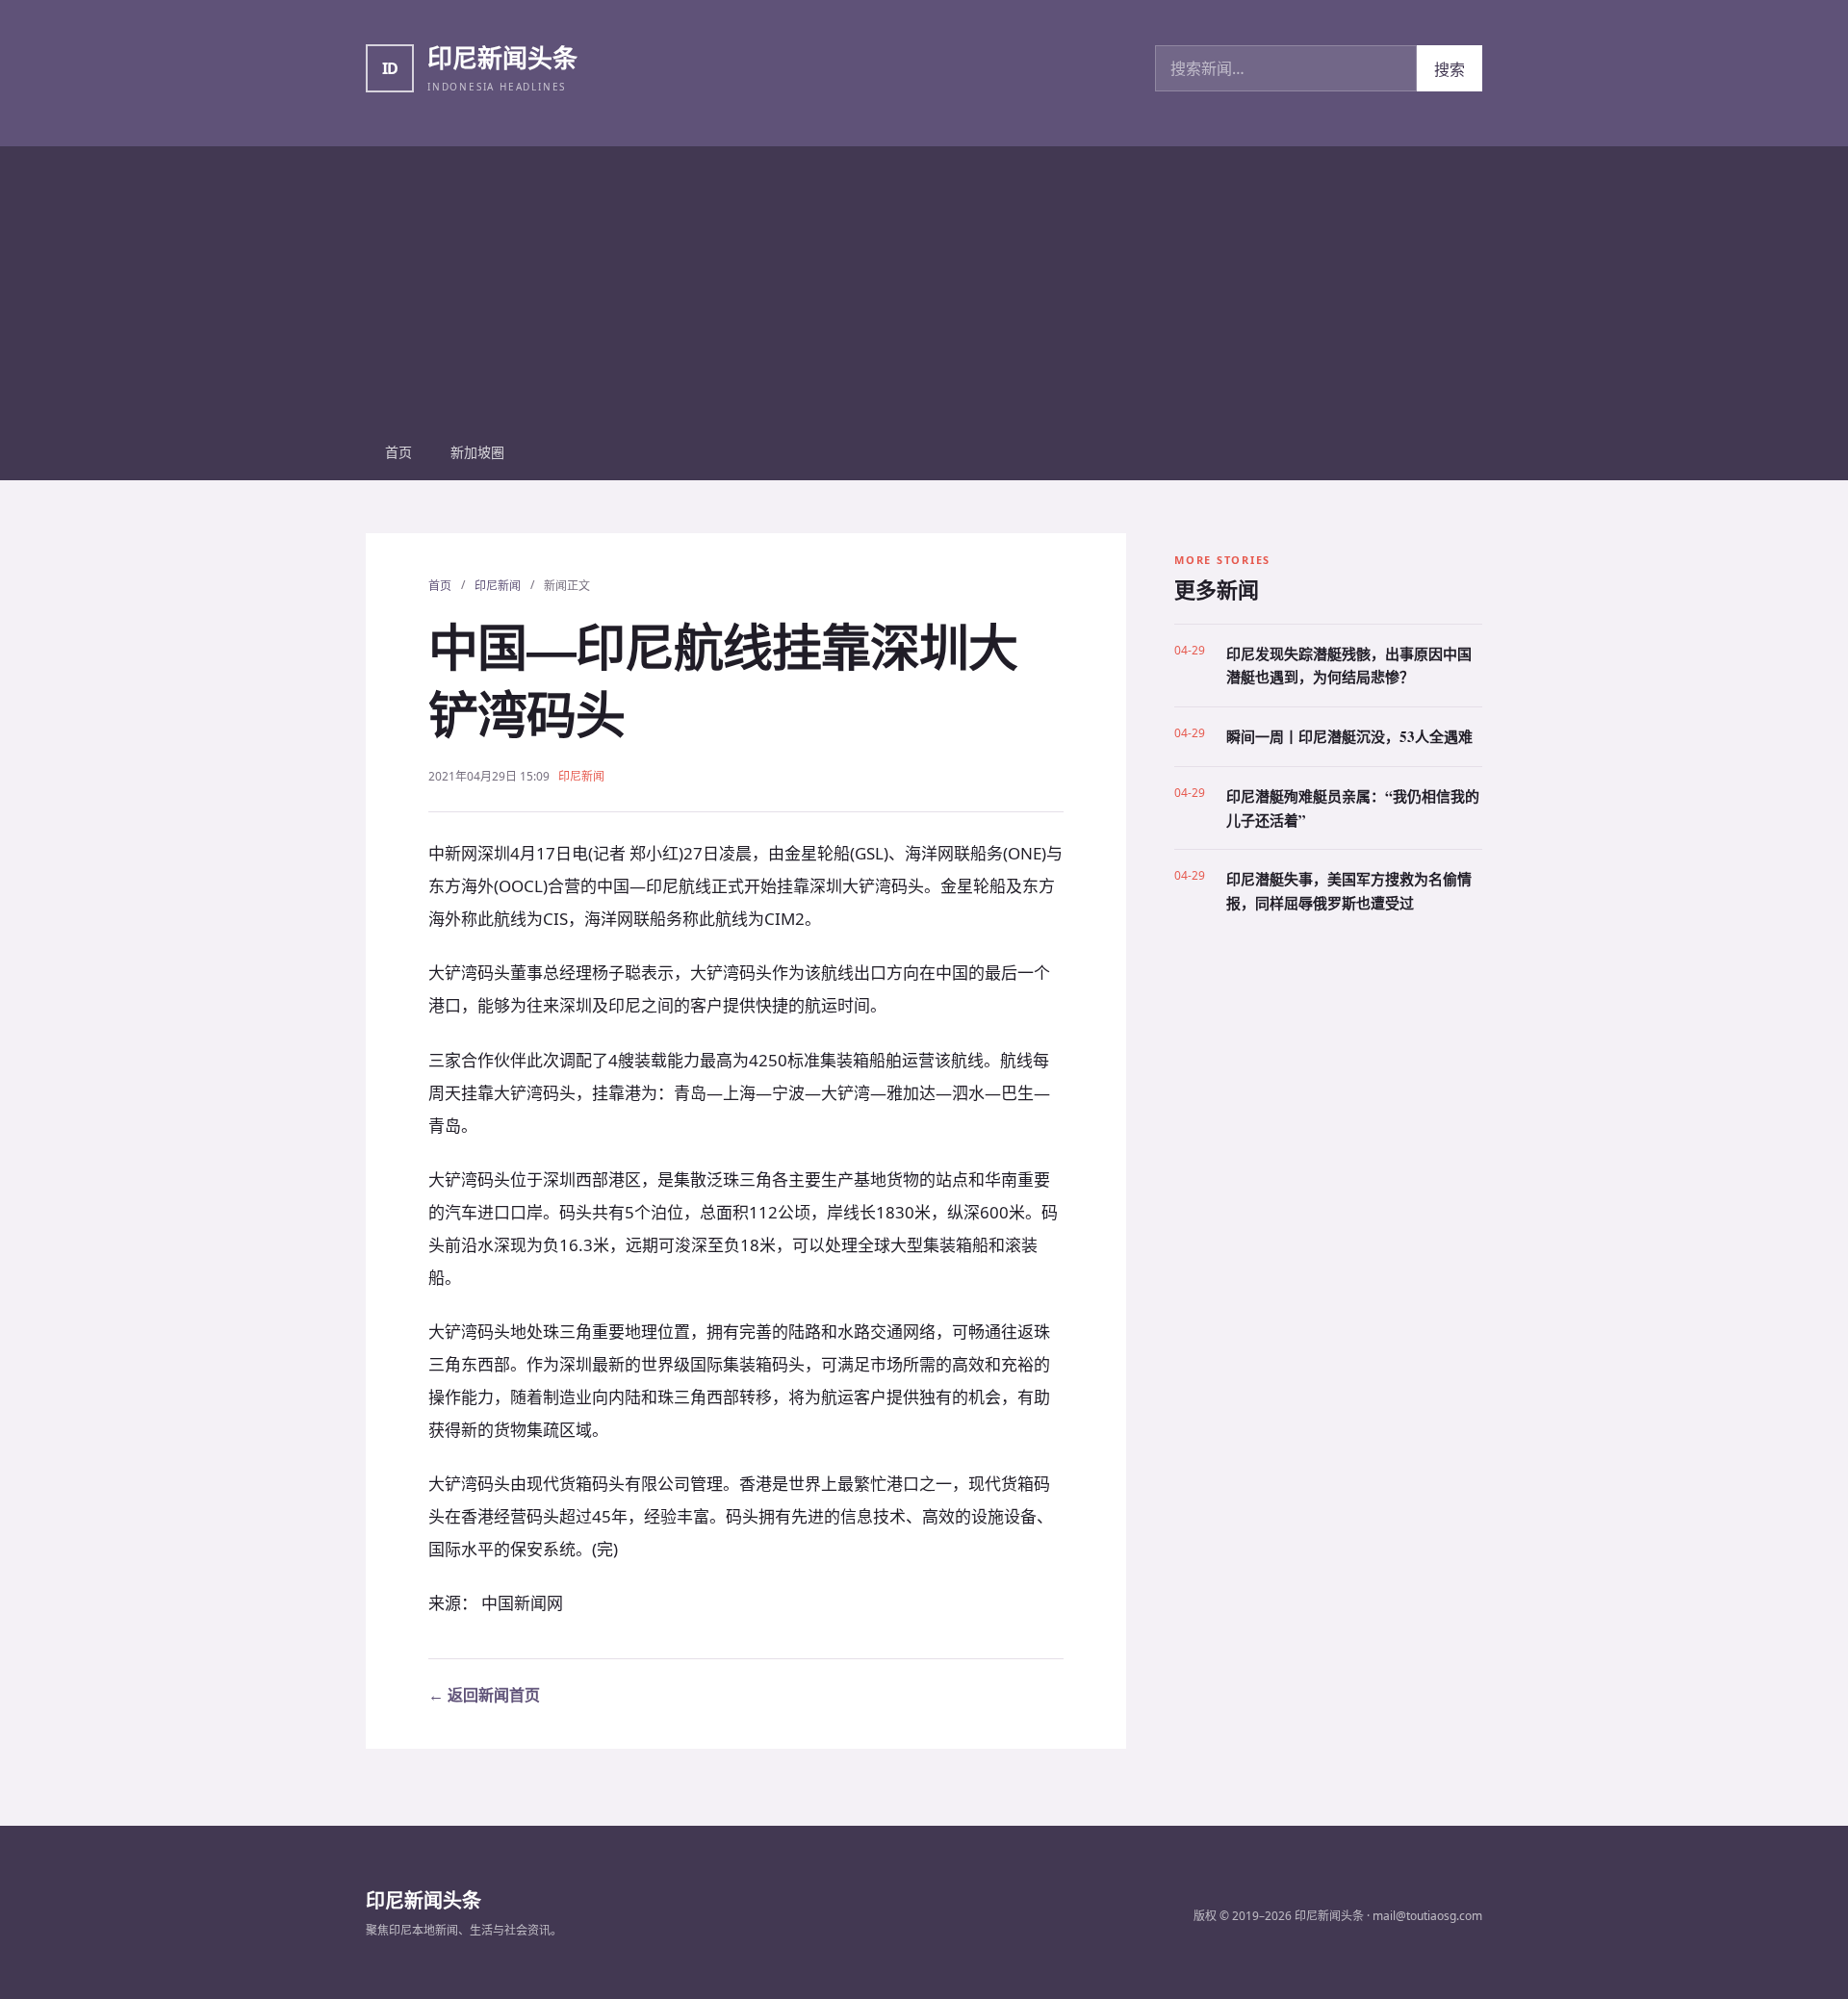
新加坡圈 (477, 452)
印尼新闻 (498, 586)
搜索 (1450, 69)
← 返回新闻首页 (484, 1695)
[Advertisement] (924, 281)
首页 (398, 452)
